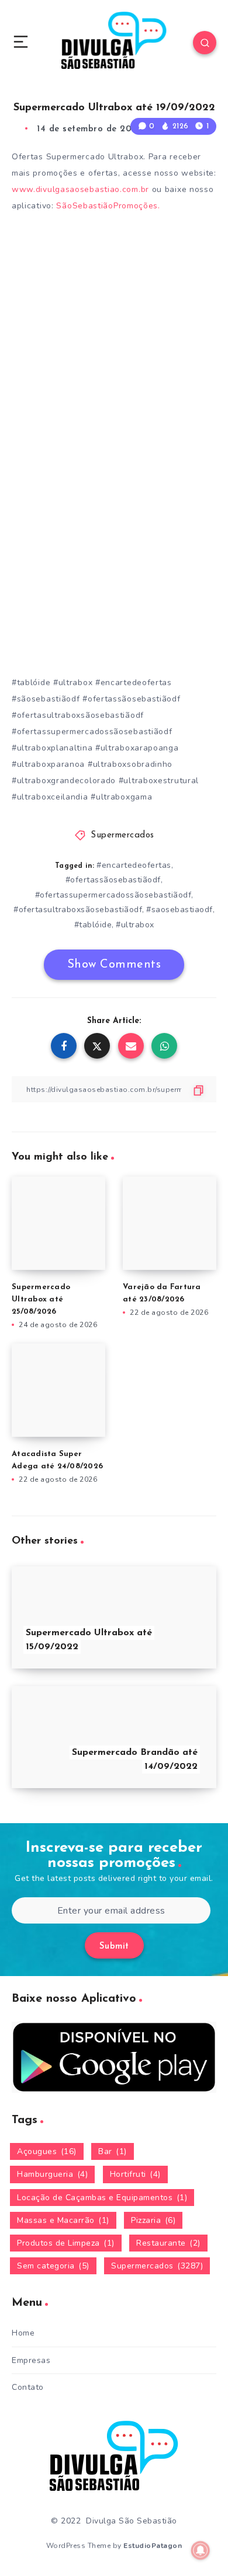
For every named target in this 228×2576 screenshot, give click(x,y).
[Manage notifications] (201, 2550)
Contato (28, 2387)
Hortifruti (135, 2174)
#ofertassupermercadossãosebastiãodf (113, 895)
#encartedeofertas (134, 865)
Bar (113, 2151)
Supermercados (122, 835)
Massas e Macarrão (63, 2220)
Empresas (31, 2360)
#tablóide (93, 925)
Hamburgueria (52, 2174)
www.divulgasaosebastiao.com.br (80, 189)
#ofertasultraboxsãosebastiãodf (78, 910)
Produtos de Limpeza (66, 2243)
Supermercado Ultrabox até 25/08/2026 (41, 1299)
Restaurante (168, 2243)
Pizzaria (153, 2220)
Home (23, 2333)
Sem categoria (53, 2266)
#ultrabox (135, 925)
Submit (114, 1947)
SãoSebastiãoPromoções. (108, 206)
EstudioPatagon (153, 2546)
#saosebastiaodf (179, 910)
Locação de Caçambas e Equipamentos (102, 2198)
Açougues (47, 2151)
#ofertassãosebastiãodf (113, 880)
